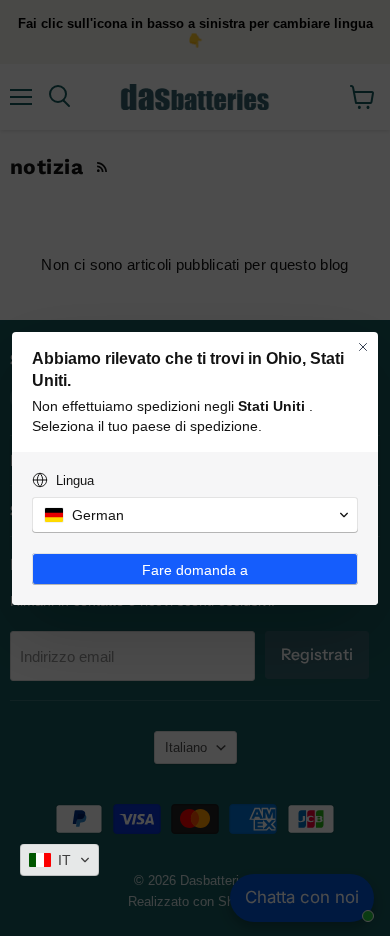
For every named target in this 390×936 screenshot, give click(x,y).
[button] (59, 860)
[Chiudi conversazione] (363, 347)
